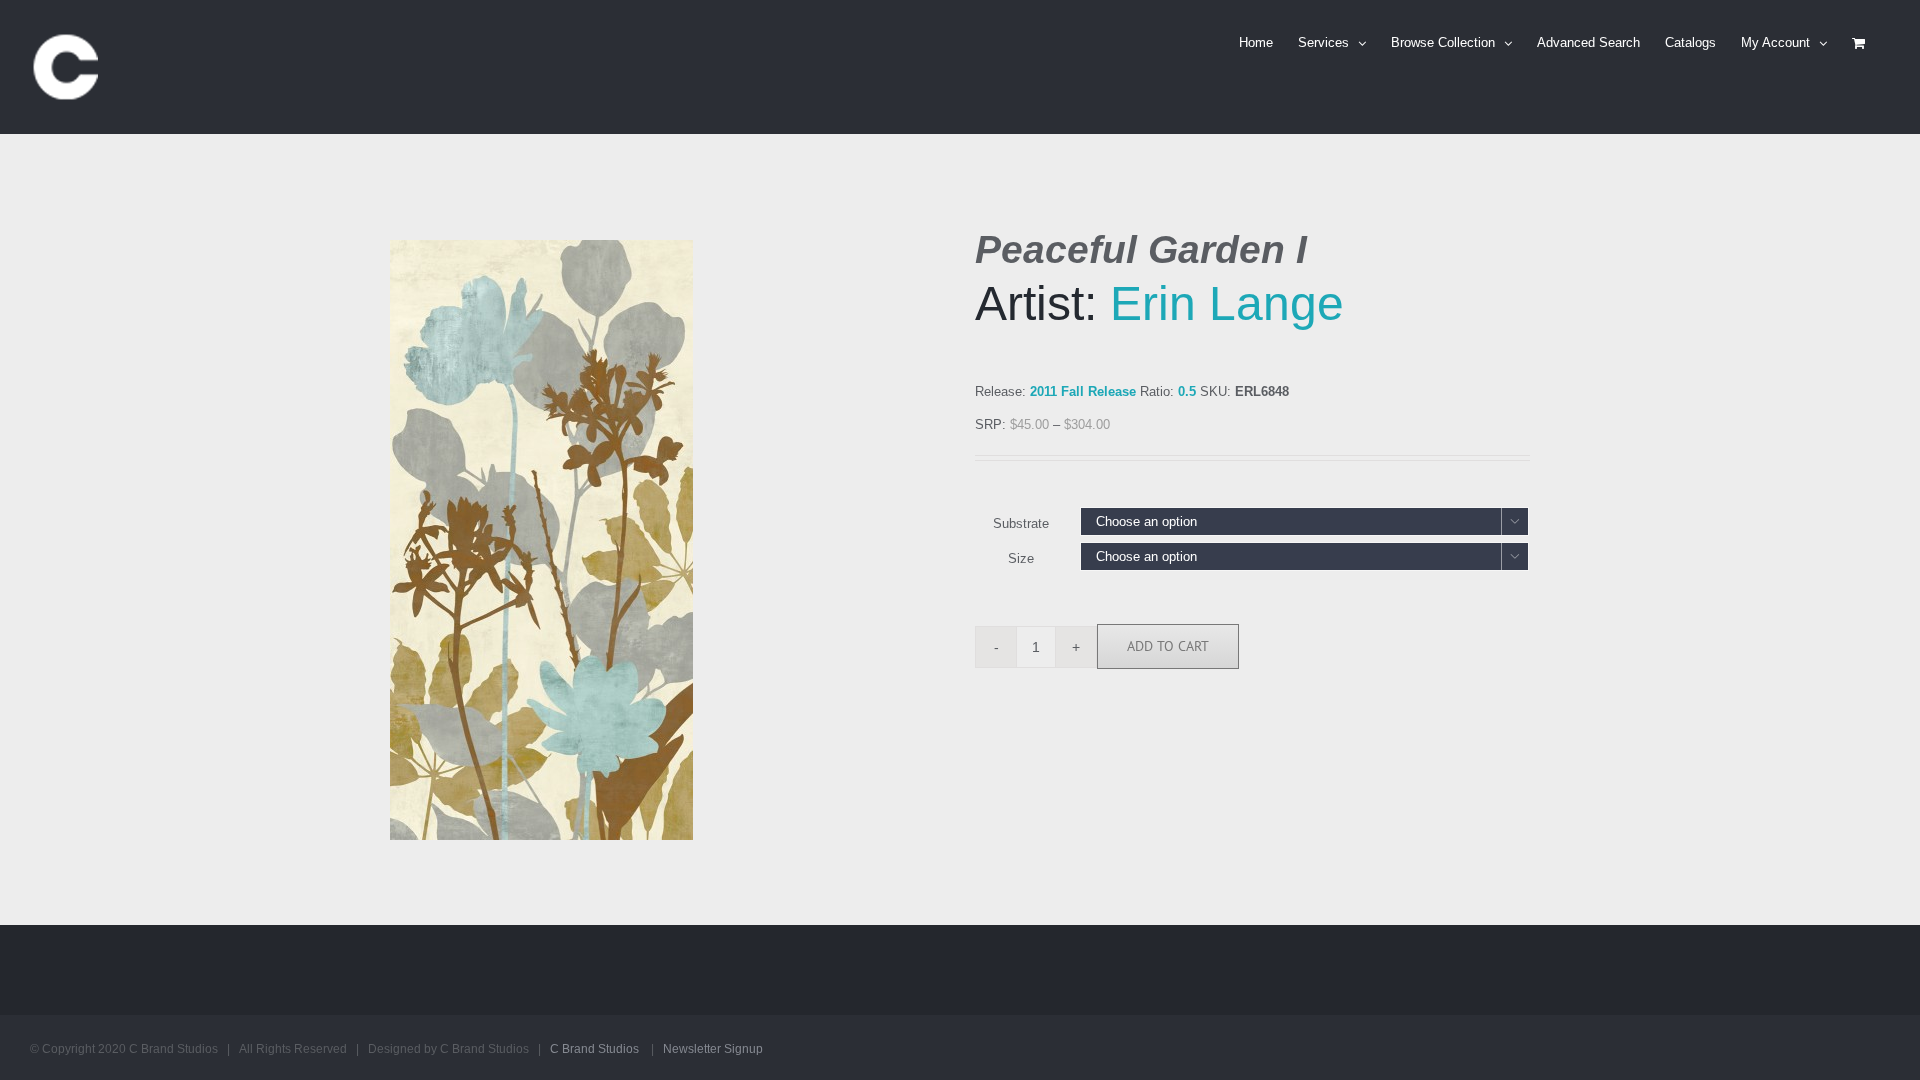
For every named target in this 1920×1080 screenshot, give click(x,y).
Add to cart (1168, 646)
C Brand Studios (594, 1049)
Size (1021, 558)
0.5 (1187, 391)
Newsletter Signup (713, 1049)
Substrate (1021, 523)
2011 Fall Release (1083, 391)
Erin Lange (1227, 303)
